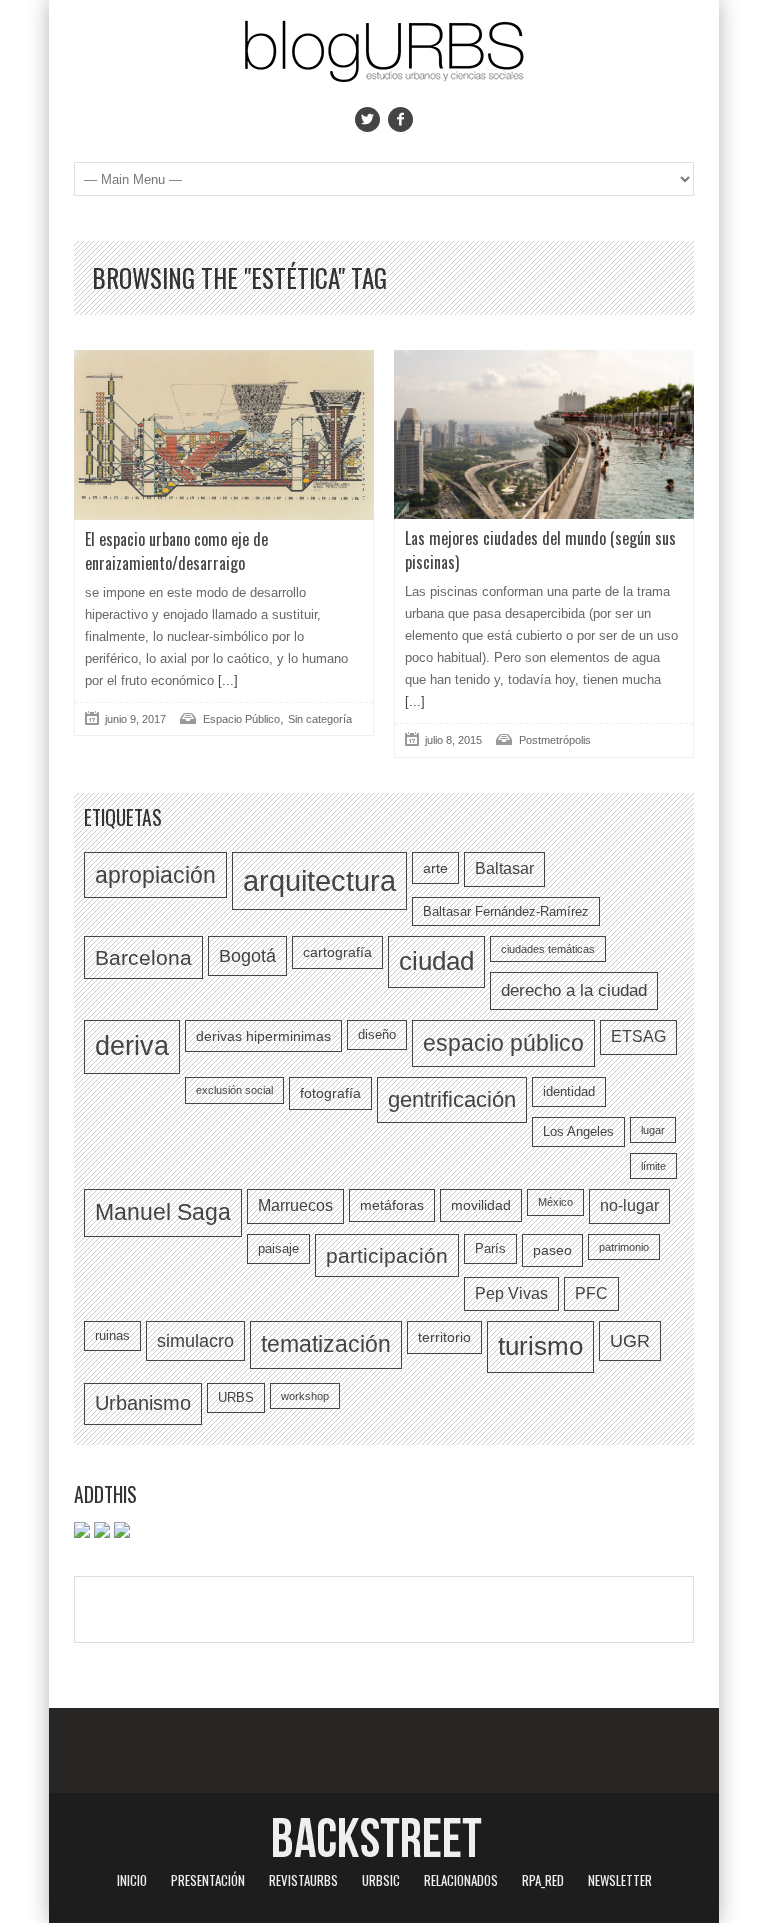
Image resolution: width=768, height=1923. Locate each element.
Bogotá (247, 955)
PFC (591, 1293)
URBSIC (381, 1880)
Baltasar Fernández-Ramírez (506, 911)
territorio (444, 1337)
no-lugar (629, 1205)
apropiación (155, 875)
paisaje (278, 1248)
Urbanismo (143, 1403)
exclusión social (234, 1090)
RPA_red (543, 1880)
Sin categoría (320, 719)
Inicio (132, 1880)
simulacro (195, 1340)
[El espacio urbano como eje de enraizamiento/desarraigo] (224, 435)
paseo (552, 1250)
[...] (226, 680)
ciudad (436, 961)
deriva (132, 1046)
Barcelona (143, 957)
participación (387, 1255)
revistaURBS (303, 1880)
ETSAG (638, 1036)
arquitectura (319, 880)
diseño (377, 1034)
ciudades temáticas (548, 949)
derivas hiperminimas (263, 1036)
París (490, 1248)
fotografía (330, 1093)
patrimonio (624, 1247)
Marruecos (295, 1205)
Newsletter (620, 1880)
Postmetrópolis (555, 740)
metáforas (392, 1205)
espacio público (503, 1043)
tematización (326, 1344)
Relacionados (461, 1880)
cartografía (337, 952)
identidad (569, 1091)
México (555, 1202)
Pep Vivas (511, 1293)
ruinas (112, 1335)
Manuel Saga (163, 1212)
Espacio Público (241, 719)
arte (435, 868)
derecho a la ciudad (574, 990)
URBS (236, 1397)
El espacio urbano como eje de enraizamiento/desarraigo (176, 551)
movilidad (481, 1205)
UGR (630, 1340)
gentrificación (452, 1099)
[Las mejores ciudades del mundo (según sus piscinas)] (544, 434)
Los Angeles (578, 1131)
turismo (540, 1346)
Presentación (208, 1880)
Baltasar (504, 868)
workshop (305, 1396)
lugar (653, 1130)
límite (653, 1166)
